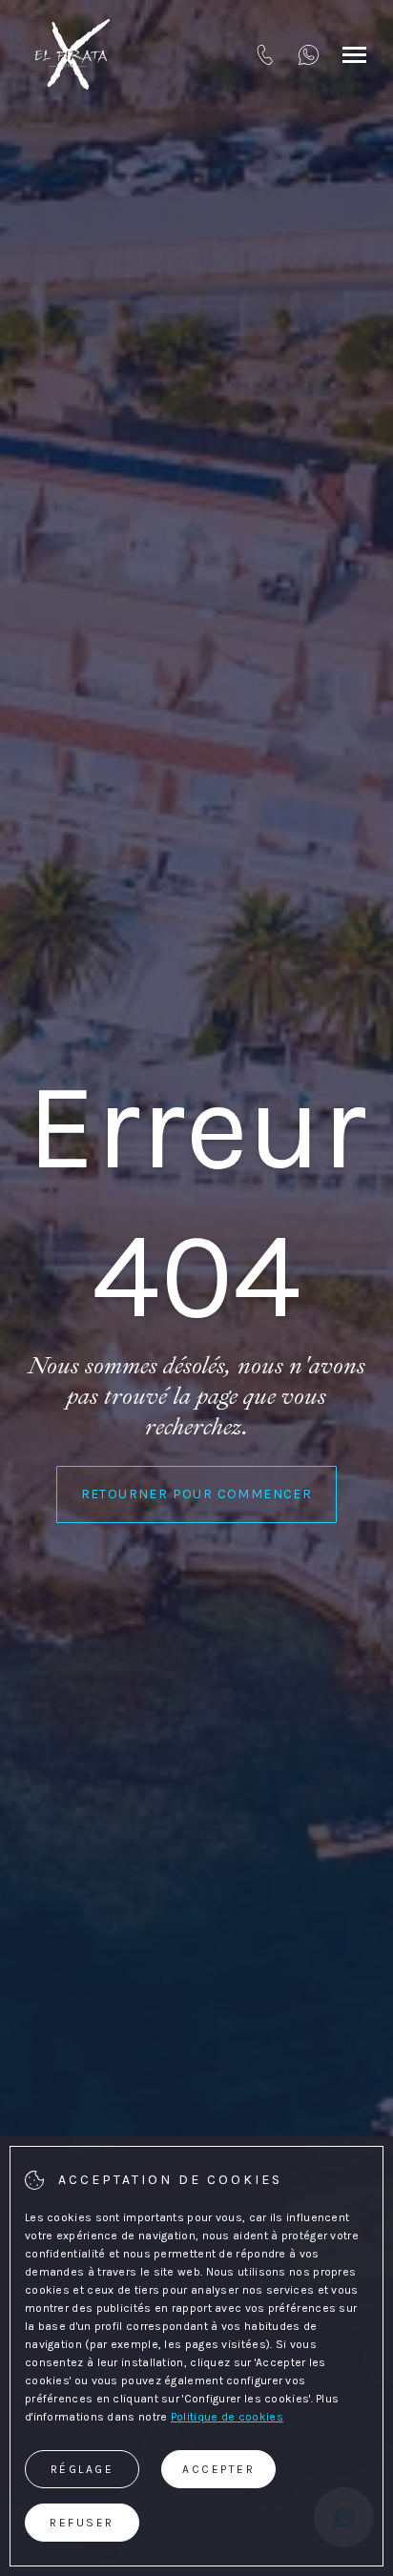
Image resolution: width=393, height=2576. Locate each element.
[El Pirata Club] (72, 54)
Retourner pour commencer (197, 1494)
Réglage (83, 2469)
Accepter (218, 2469)
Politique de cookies (227, 2417)
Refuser (82, 2523)
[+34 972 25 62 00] (309, 54)
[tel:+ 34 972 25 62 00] (265, 54)
